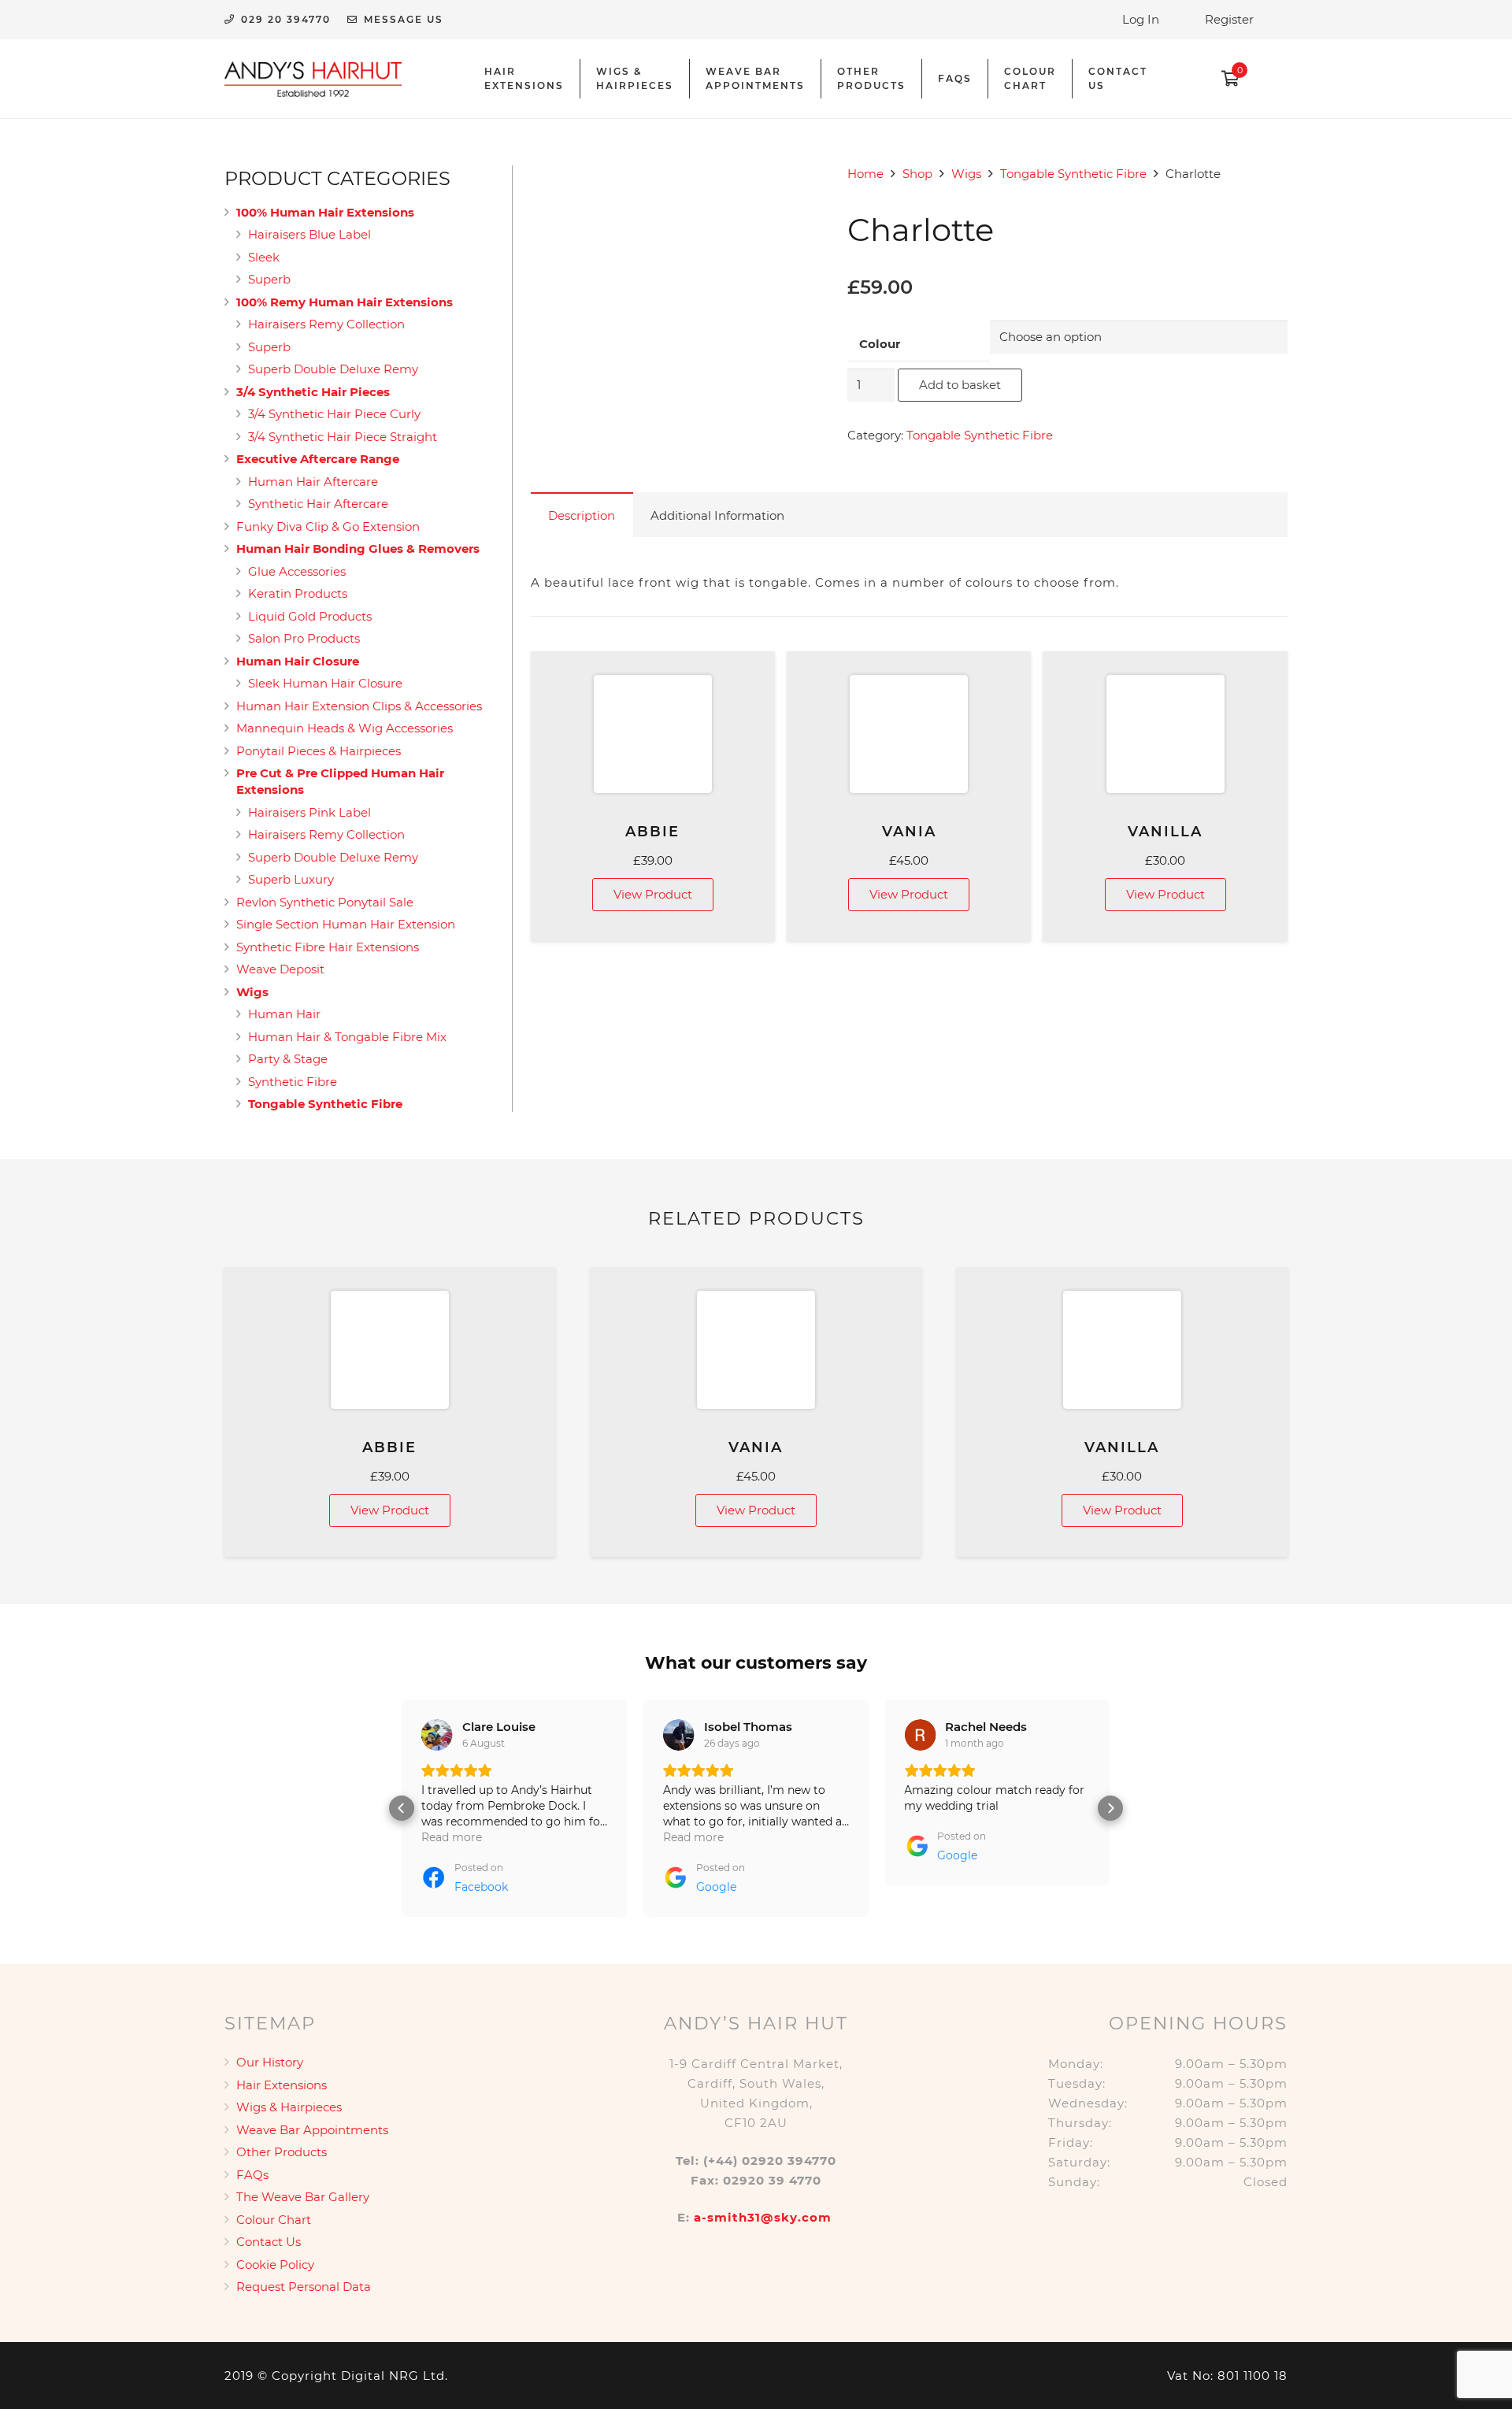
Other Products (282, 2152)
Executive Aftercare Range (318, 459)
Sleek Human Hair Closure (325, 683)
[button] (402, 1808)
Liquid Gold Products (310, 616)
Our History (270, 2062)
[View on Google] (679, 1735)
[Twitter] (1276, 55)
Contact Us (269, 2242)
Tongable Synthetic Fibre (1073, 174)
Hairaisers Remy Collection (326, 324)
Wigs (966, 174)
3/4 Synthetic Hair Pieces (313, 392)
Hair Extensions (282, 2085)
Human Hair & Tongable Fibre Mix (347, 1037)
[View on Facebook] (437, 1735)
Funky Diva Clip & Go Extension (328, 526)
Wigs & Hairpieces (289, 2107)
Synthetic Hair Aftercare (318, 504)
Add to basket (960, 385)
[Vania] (909, 734)
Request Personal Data (304, 2287)
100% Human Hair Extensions (325, 212)
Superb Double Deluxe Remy (333, 369)
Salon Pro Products (304, 638)
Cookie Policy (275, 2264)
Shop (917, 174)
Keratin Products (298, 593)
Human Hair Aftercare (313, 482)
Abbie (652, 832)
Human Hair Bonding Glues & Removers (358, 549)
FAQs (252, 2175)
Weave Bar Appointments (312, 2130)
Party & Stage (288, 1059)
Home (865, 174)
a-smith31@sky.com (763, 2217)
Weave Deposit (280, 969)
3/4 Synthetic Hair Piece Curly (334, 414)
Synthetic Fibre (293, 1082)
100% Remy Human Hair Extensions (345, 302)
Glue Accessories (297, 571)
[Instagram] (1276, 102)
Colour (880, 344)
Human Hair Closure (298, 661)
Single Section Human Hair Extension (346, 924)
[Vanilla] (1165, 734)
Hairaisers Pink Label (309, 812)
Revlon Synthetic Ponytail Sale (325, 902)
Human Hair (284, 1014)
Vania (909, 832)
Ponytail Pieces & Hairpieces (319, 751)
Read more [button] (452, 1837)
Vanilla (1165, 832)
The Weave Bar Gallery (303, 2197)
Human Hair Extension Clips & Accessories (359, 706)
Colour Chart (274, 2220)
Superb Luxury (291, 879)
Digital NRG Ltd (393, 2376)
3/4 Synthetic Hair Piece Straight (343, 437)
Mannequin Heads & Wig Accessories (345, 728)
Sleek (264, 257)
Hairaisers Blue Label (309, 234)
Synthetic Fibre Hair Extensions (328, 947)
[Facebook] (1276, 79)
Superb (269, 279)
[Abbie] (653, 734)
